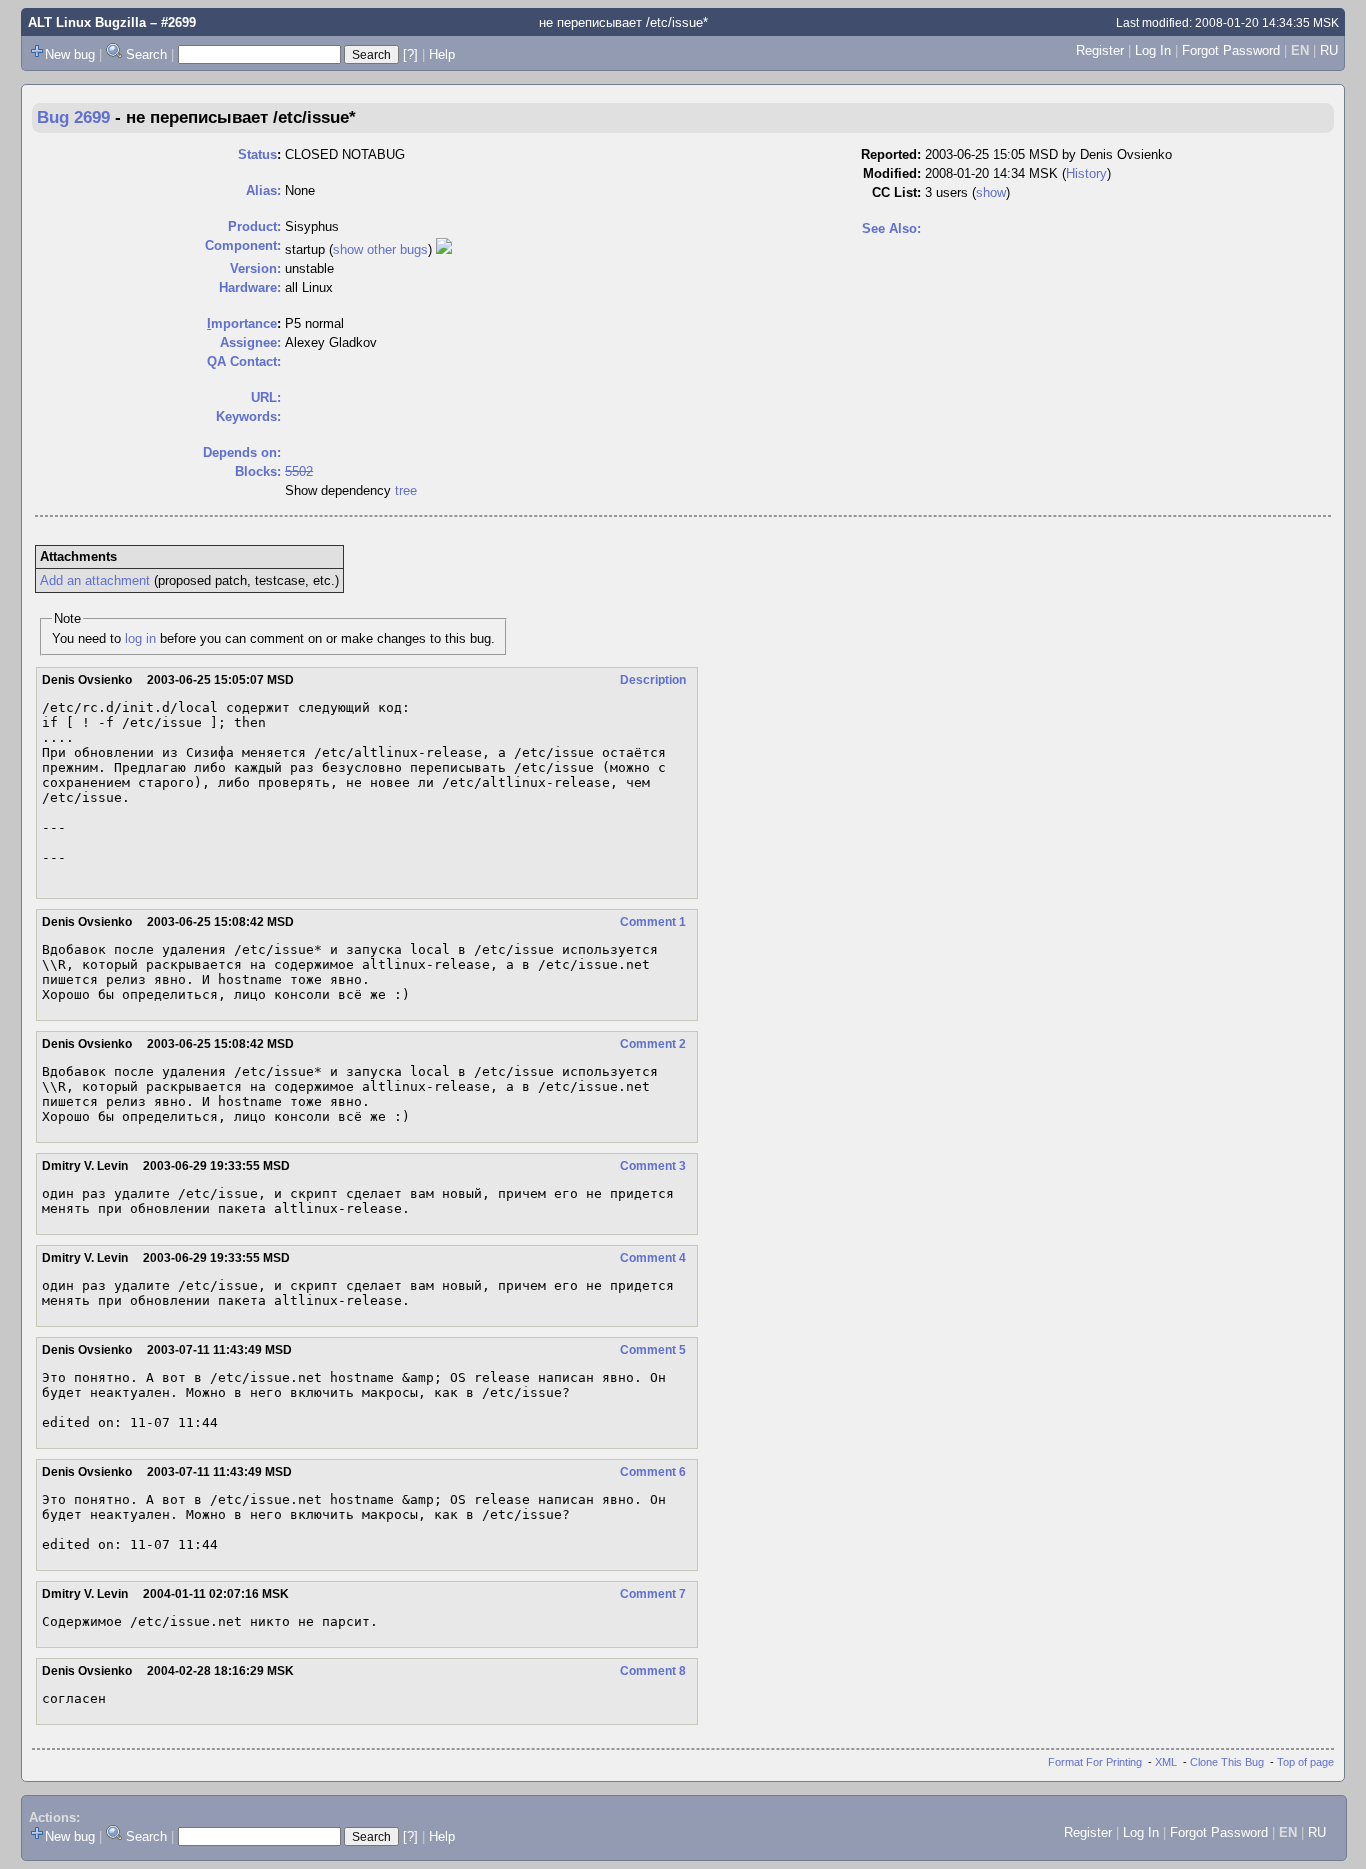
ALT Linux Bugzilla (87, 22)
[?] (410, 54)
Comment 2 (653, 1044)
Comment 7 (653, 1594)
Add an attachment (95, 580)
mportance (242, 323)
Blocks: (258, 471)
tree (406, 490)
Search (146, 54)
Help (442, 54)
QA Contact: (244, 361)
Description (653, 680)
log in (140, 638)
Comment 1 (653, 922)
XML (1166, 1762)
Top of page (1305, 1762)
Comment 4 (653, 1258)
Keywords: (248, 416)
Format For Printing (1095, 1762)
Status (257, 154)
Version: (255, 268)
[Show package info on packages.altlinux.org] (444, 249)
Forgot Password (1231, 50)
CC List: (896, 192)
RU (1329, 50)
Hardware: (250, 287)
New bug (70, 54)
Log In (1153, 50)
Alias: (263, 190)
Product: (254, 226)
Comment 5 (653, 1350)
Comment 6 (653, 1472)
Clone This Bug (1227, 1762)
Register (1100, 50)
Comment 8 (653, 1671)
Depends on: (242, 452)
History (1086, 173)
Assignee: (250, 342)
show (991, 192)
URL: (266, 397)
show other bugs (380, 249)
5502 (299, 471)
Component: (243, 245)
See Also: (891, 228)
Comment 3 (653, 1166)
